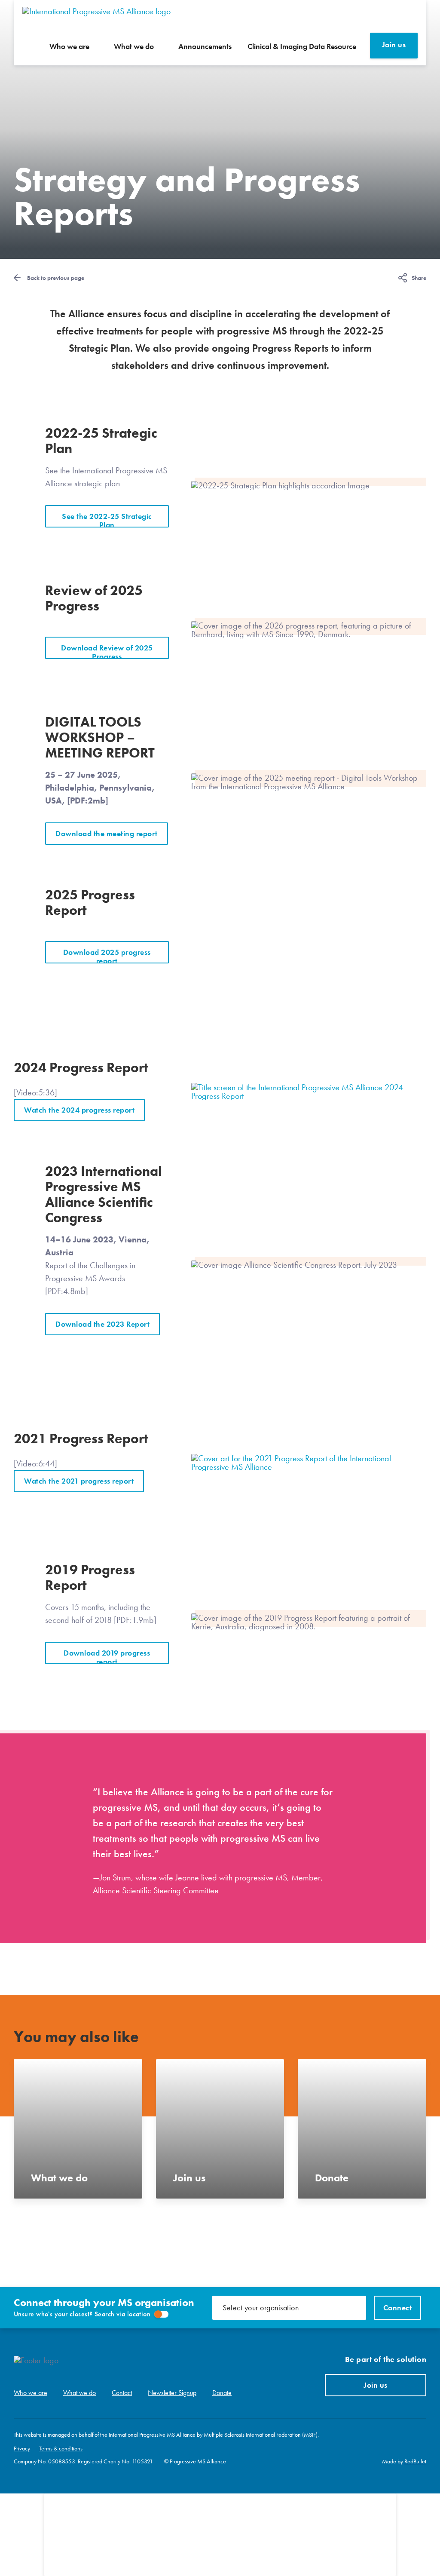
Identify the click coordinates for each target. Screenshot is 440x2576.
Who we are (69, 46)
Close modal (380, 2510)
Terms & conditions (61, 2448)
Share (419, 278)
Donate (222, 2393)
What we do (134, 46)
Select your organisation (261, 2308)
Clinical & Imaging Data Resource (302, 46)
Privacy (22, 2448)
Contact (122, 2393)
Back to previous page (56, 278)
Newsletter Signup (172, 2393)
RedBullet (415, 2461)
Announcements (205, 46)
